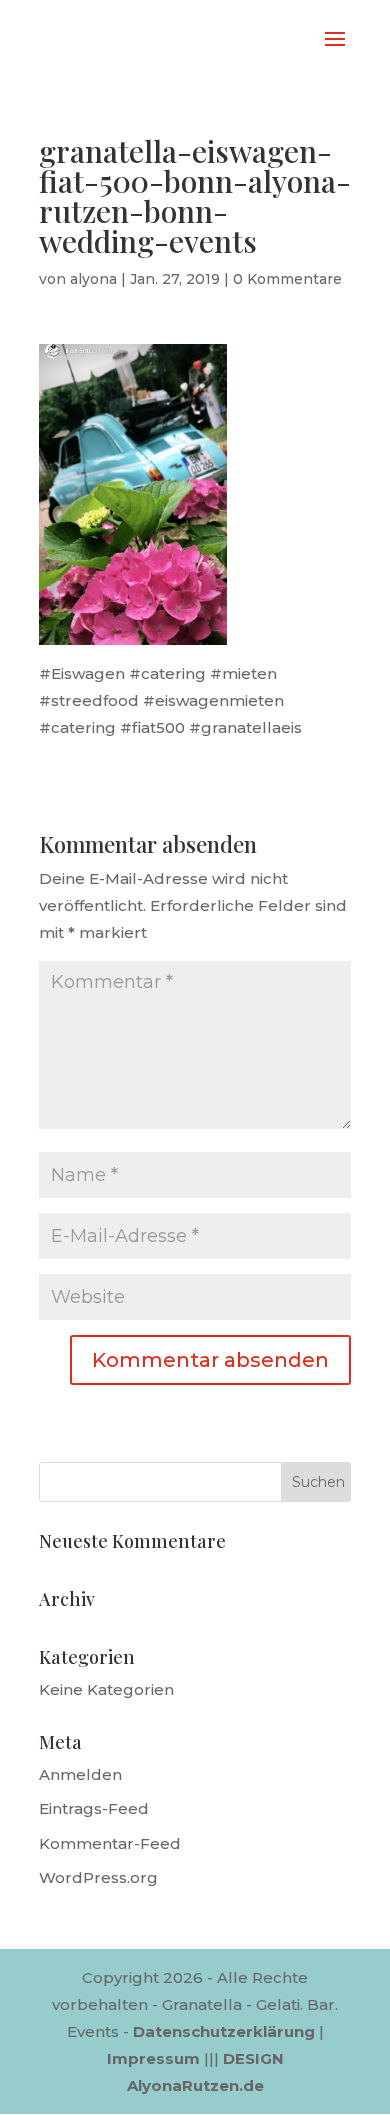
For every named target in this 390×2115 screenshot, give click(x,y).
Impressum (153, 2058)
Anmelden (80, 1774)
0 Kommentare (287, 279)
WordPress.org (98, 1877)
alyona (93, 279)
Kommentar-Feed (110, 1843)
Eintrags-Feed (94, 1808)
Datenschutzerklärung (224, 2031)
